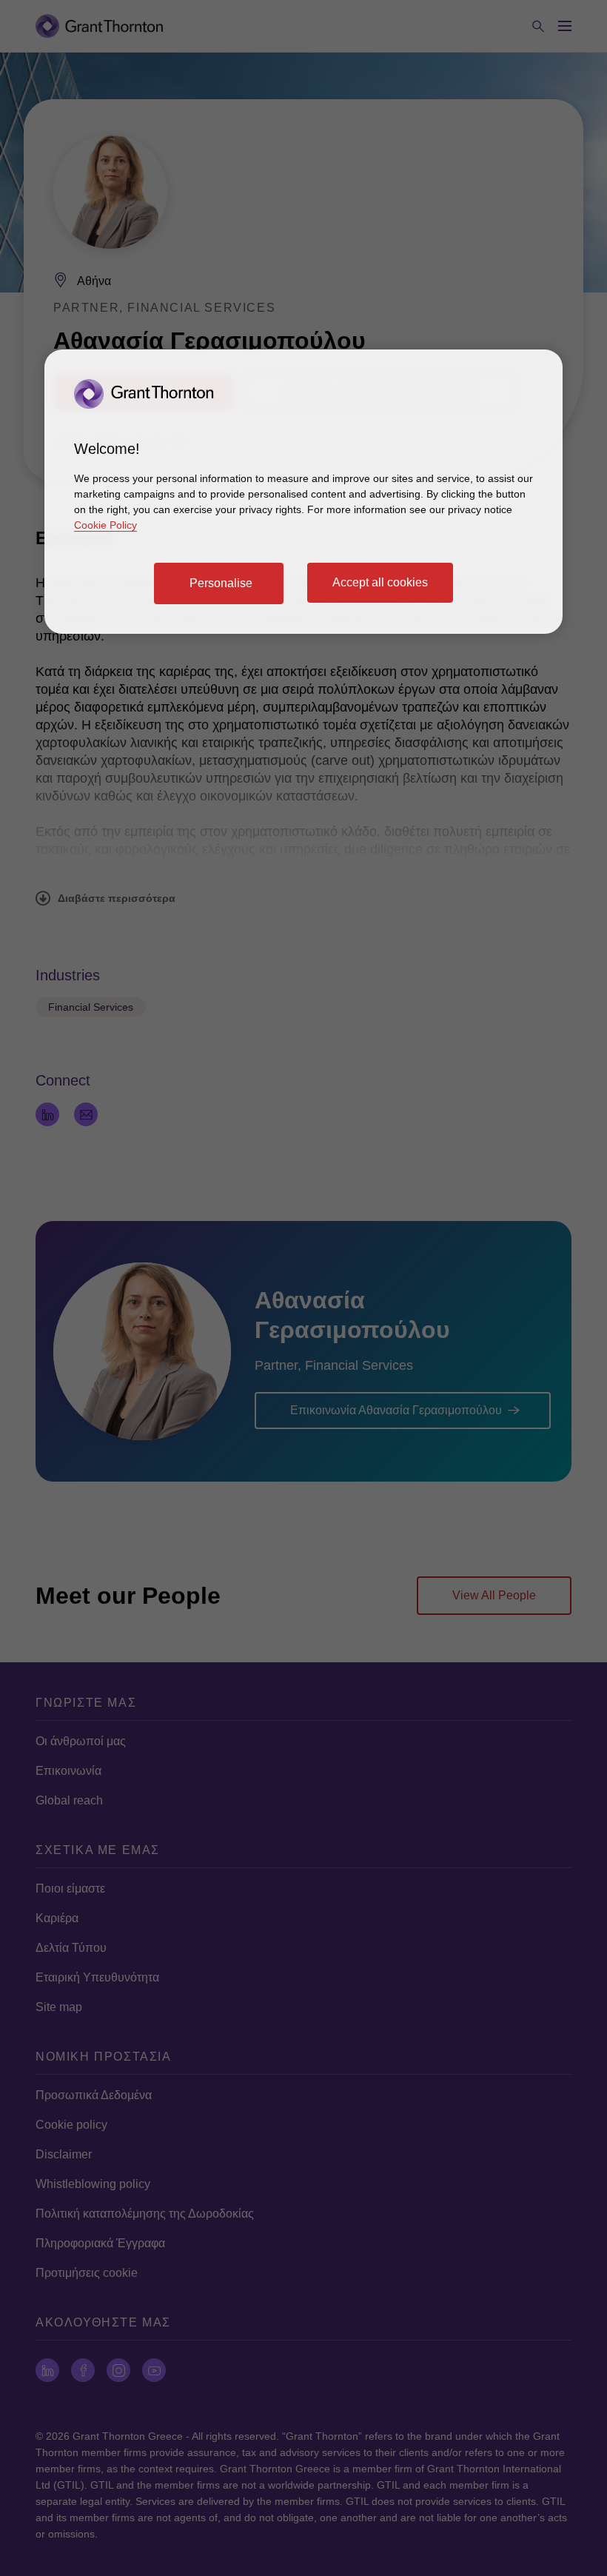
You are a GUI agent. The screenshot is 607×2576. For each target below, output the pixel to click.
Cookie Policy (105, 525)
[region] (303, 492)
